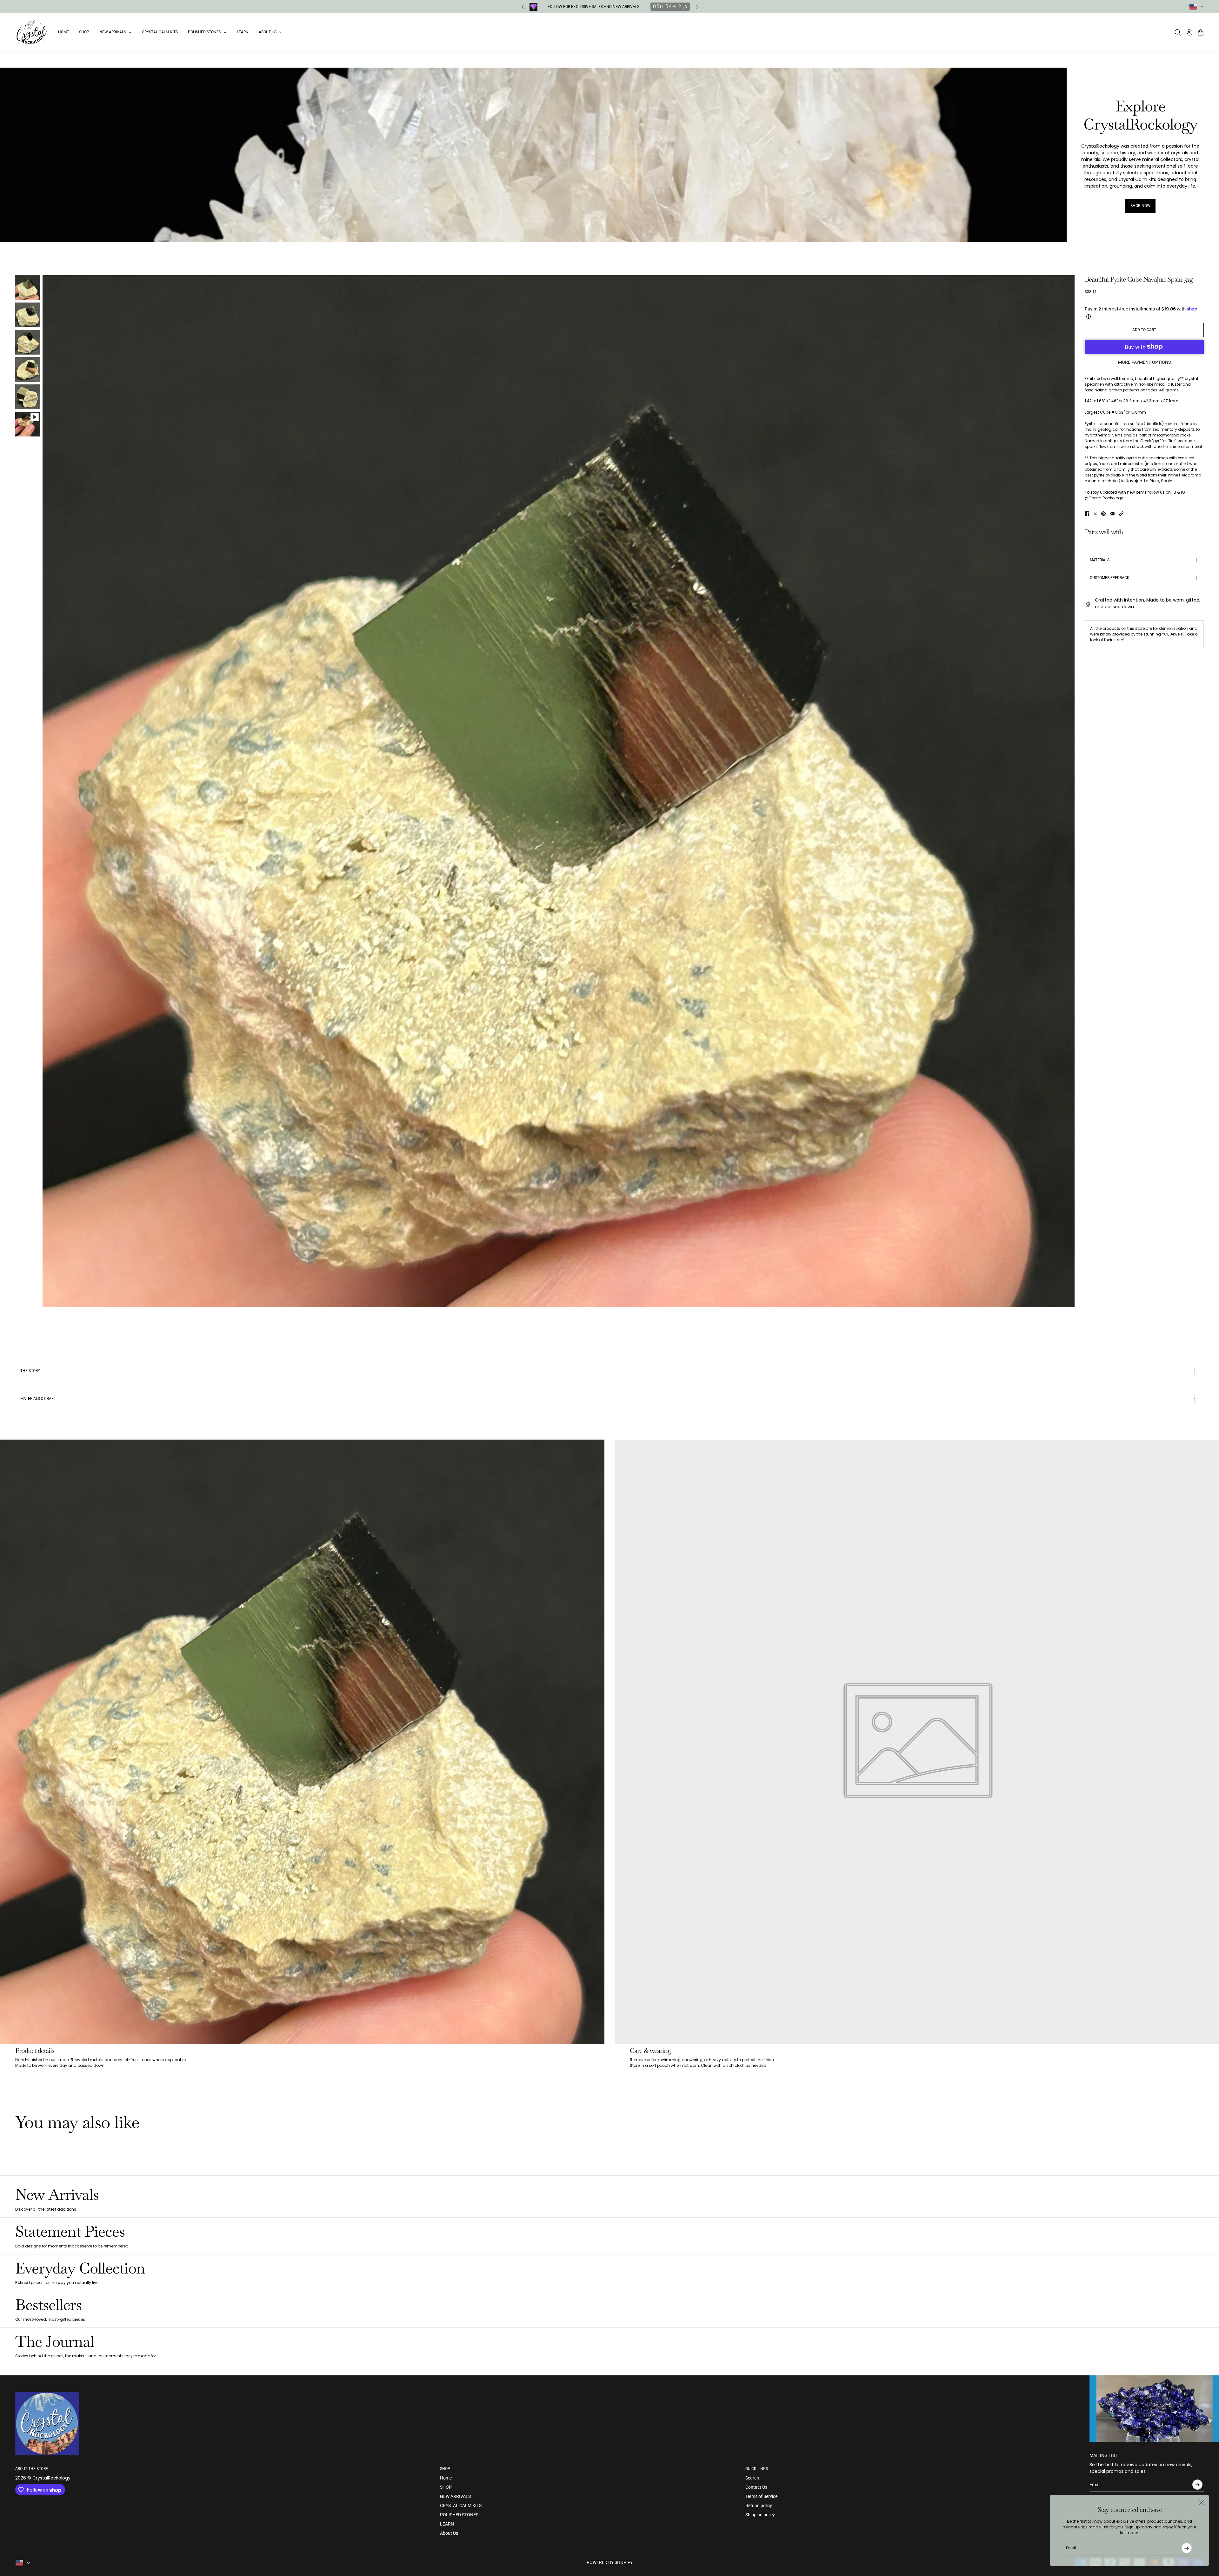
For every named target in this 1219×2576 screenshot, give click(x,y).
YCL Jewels (1172, 634)
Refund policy (759, 2506)
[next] (697, 7)
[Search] (1178, 32)
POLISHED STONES (459, 2515)
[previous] (523, 7)
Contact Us (756, 2487)
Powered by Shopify (610, 2562)
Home (446, 2478)
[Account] (1189, 32)
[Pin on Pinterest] (1103, 514)
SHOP (446, 2487)
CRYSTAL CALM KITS (461, 2506)
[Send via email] (1112, 514)
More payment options (1144, 362)
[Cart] (1201, 32)
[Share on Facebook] (1087, 514)
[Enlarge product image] (559, 791)
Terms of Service (761, 2496)
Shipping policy (760, 2515)
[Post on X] (1095, 514)
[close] (1202, 2502)
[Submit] (1187, 2548)
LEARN (447, 2524)
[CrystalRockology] (32, 32)
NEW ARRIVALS (455, 2496)
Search (752, 2478)
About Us (449, 2533)
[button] (1121, 514)
